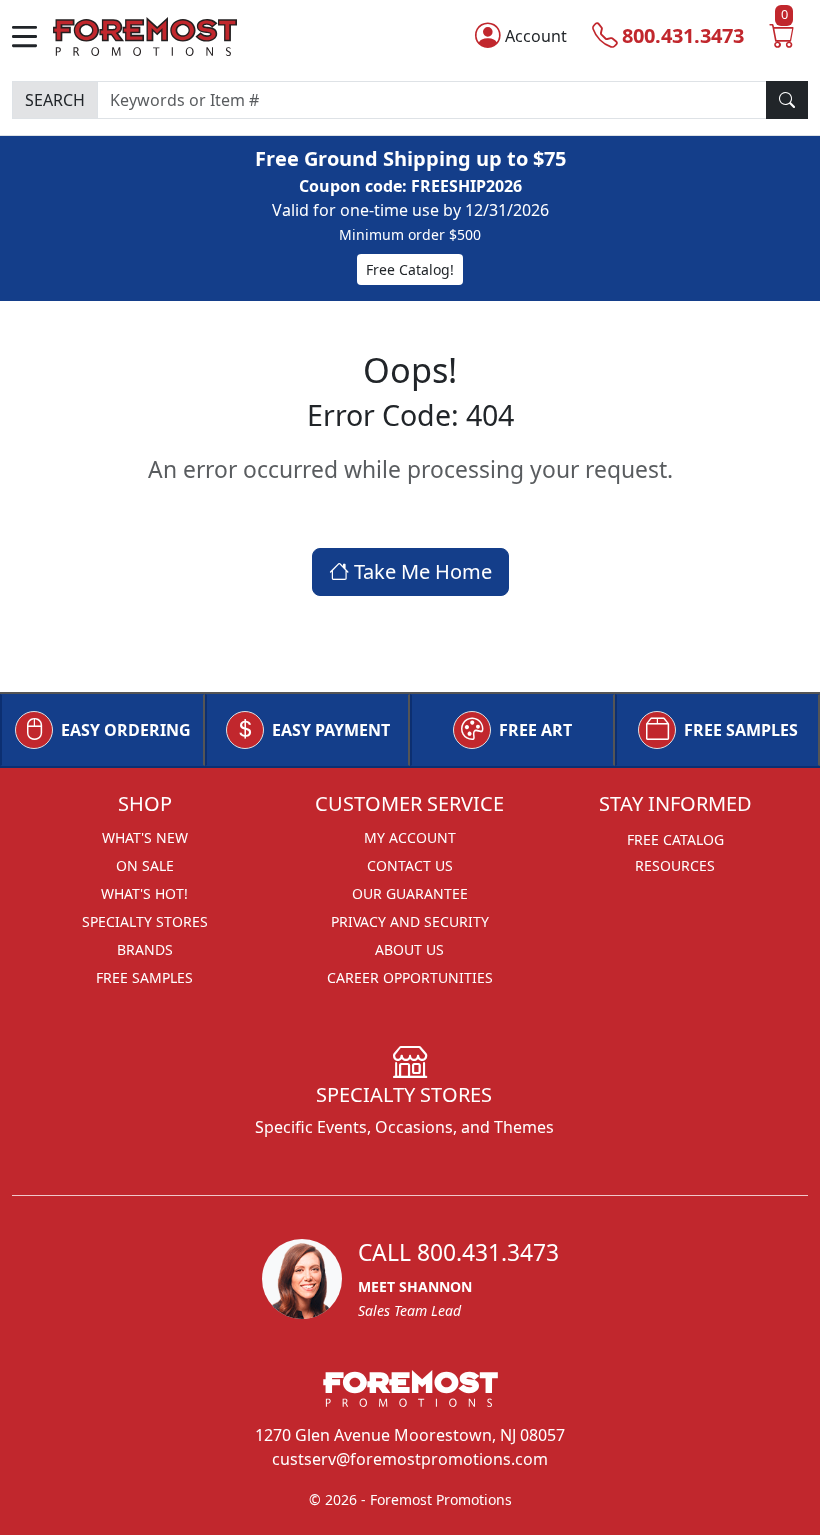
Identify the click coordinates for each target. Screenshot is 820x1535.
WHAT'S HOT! (144, 893)
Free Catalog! (410, 269)
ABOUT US (409, 949)
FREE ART (535, 730)
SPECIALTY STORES (145, 921)
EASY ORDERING (126, 730)
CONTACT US (410, 865)
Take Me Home (420, 571)
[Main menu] (32, 36)
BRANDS (145, 949)
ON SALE (145, 865)
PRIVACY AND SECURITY (410, 921)
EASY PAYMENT (331, 730)
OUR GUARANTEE (410, 893)
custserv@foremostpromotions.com (410, 1459)
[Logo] (145, 34)
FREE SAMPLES (741, 730)
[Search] (787, 100)
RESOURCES (675, 865)
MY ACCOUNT (410, 837)
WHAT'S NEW (145, 837)
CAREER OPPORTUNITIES (410, 977)
